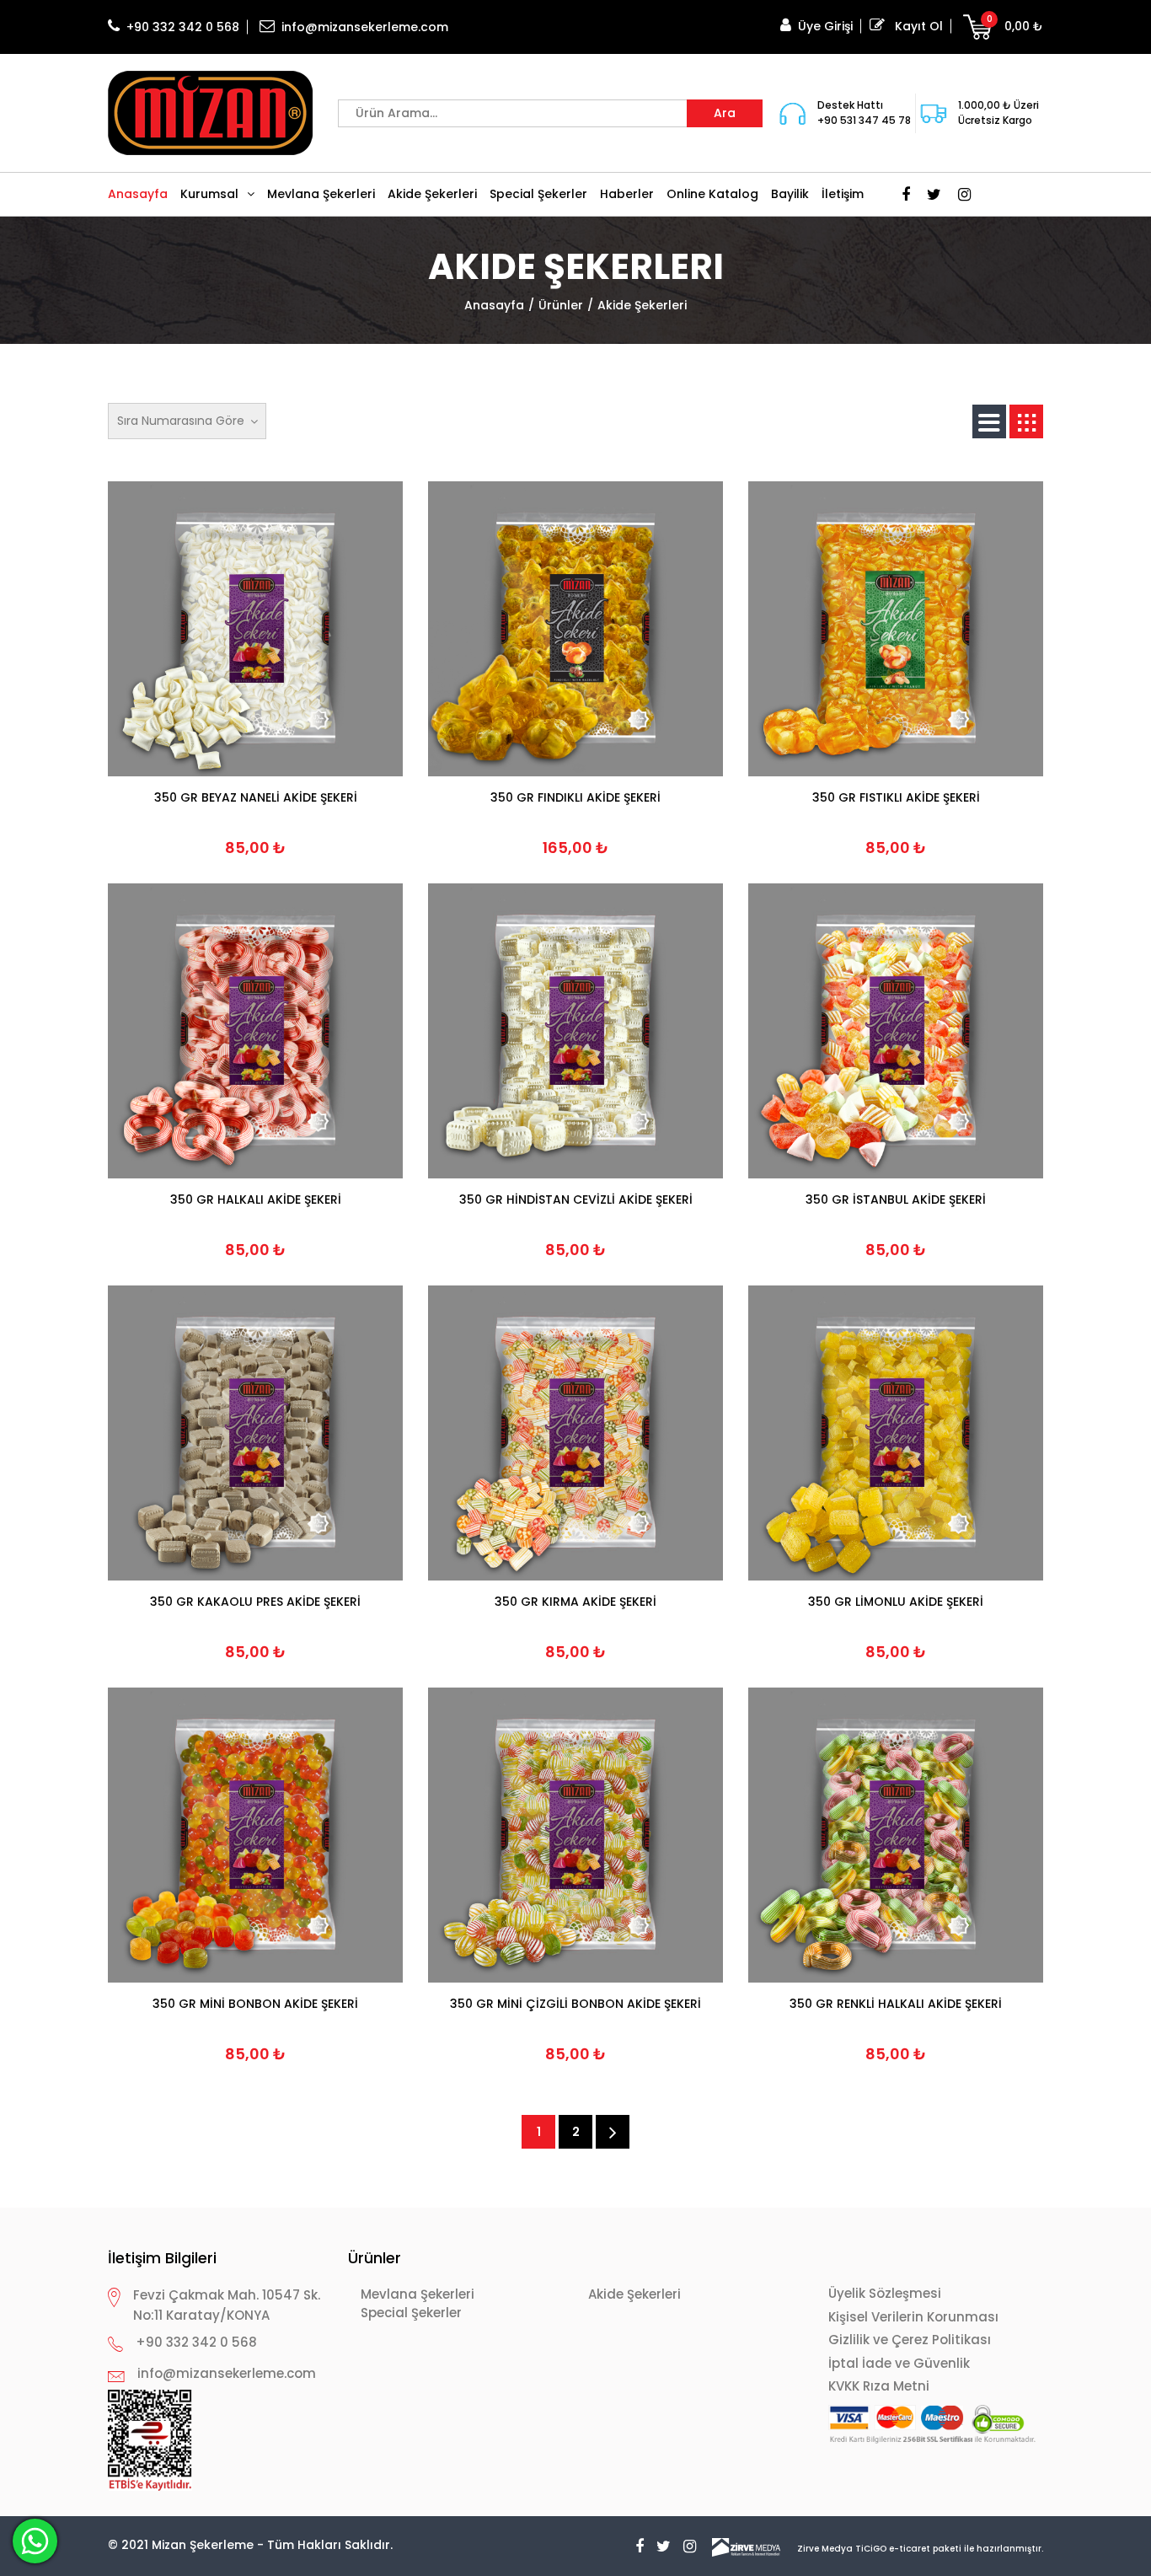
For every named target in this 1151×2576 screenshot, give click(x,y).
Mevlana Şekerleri (321, 194)
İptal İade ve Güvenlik (899, 2363)
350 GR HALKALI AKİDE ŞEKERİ (256, 1199)
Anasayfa (138, 194)
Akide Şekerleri (432, 194)
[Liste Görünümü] (989, 421)
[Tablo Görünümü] (1026, 421)
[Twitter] (930, 194)
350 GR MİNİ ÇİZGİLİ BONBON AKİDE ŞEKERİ (575, 2004)
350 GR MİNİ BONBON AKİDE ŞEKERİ (255, 2004)
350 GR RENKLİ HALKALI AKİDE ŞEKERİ (896, 2004)
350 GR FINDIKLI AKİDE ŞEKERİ (575, 797)
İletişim (843, 194)
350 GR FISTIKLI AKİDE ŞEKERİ (896, 797)
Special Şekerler (538, 194)
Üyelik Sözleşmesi (885, 2293)
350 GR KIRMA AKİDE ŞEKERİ (575, 1602)
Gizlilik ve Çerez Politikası (910, 2340)
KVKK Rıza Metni (879, 2386)
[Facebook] (902, 194)
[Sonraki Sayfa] (613, 2132)
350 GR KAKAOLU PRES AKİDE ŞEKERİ (255, 1602)
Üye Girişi (825, 26)
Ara (725, 113)
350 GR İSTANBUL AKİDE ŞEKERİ (896, 1199)
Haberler (627, 194)
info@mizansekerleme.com (365, 27)
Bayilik (790, 194)
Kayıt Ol (917, 26)
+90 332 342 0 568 (183, 27)
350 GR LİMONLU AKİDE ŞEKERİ (896, 1602)
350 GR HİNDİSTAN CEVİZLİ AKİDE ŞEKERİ (576, 1199)
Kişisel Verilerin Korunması (913, 2317)
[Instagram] (960, 194)
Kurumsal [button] (209, 194)
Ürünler (561, 305)
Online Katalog (712, 194)
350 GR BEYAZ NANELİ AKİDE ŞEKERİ (256, 797)
